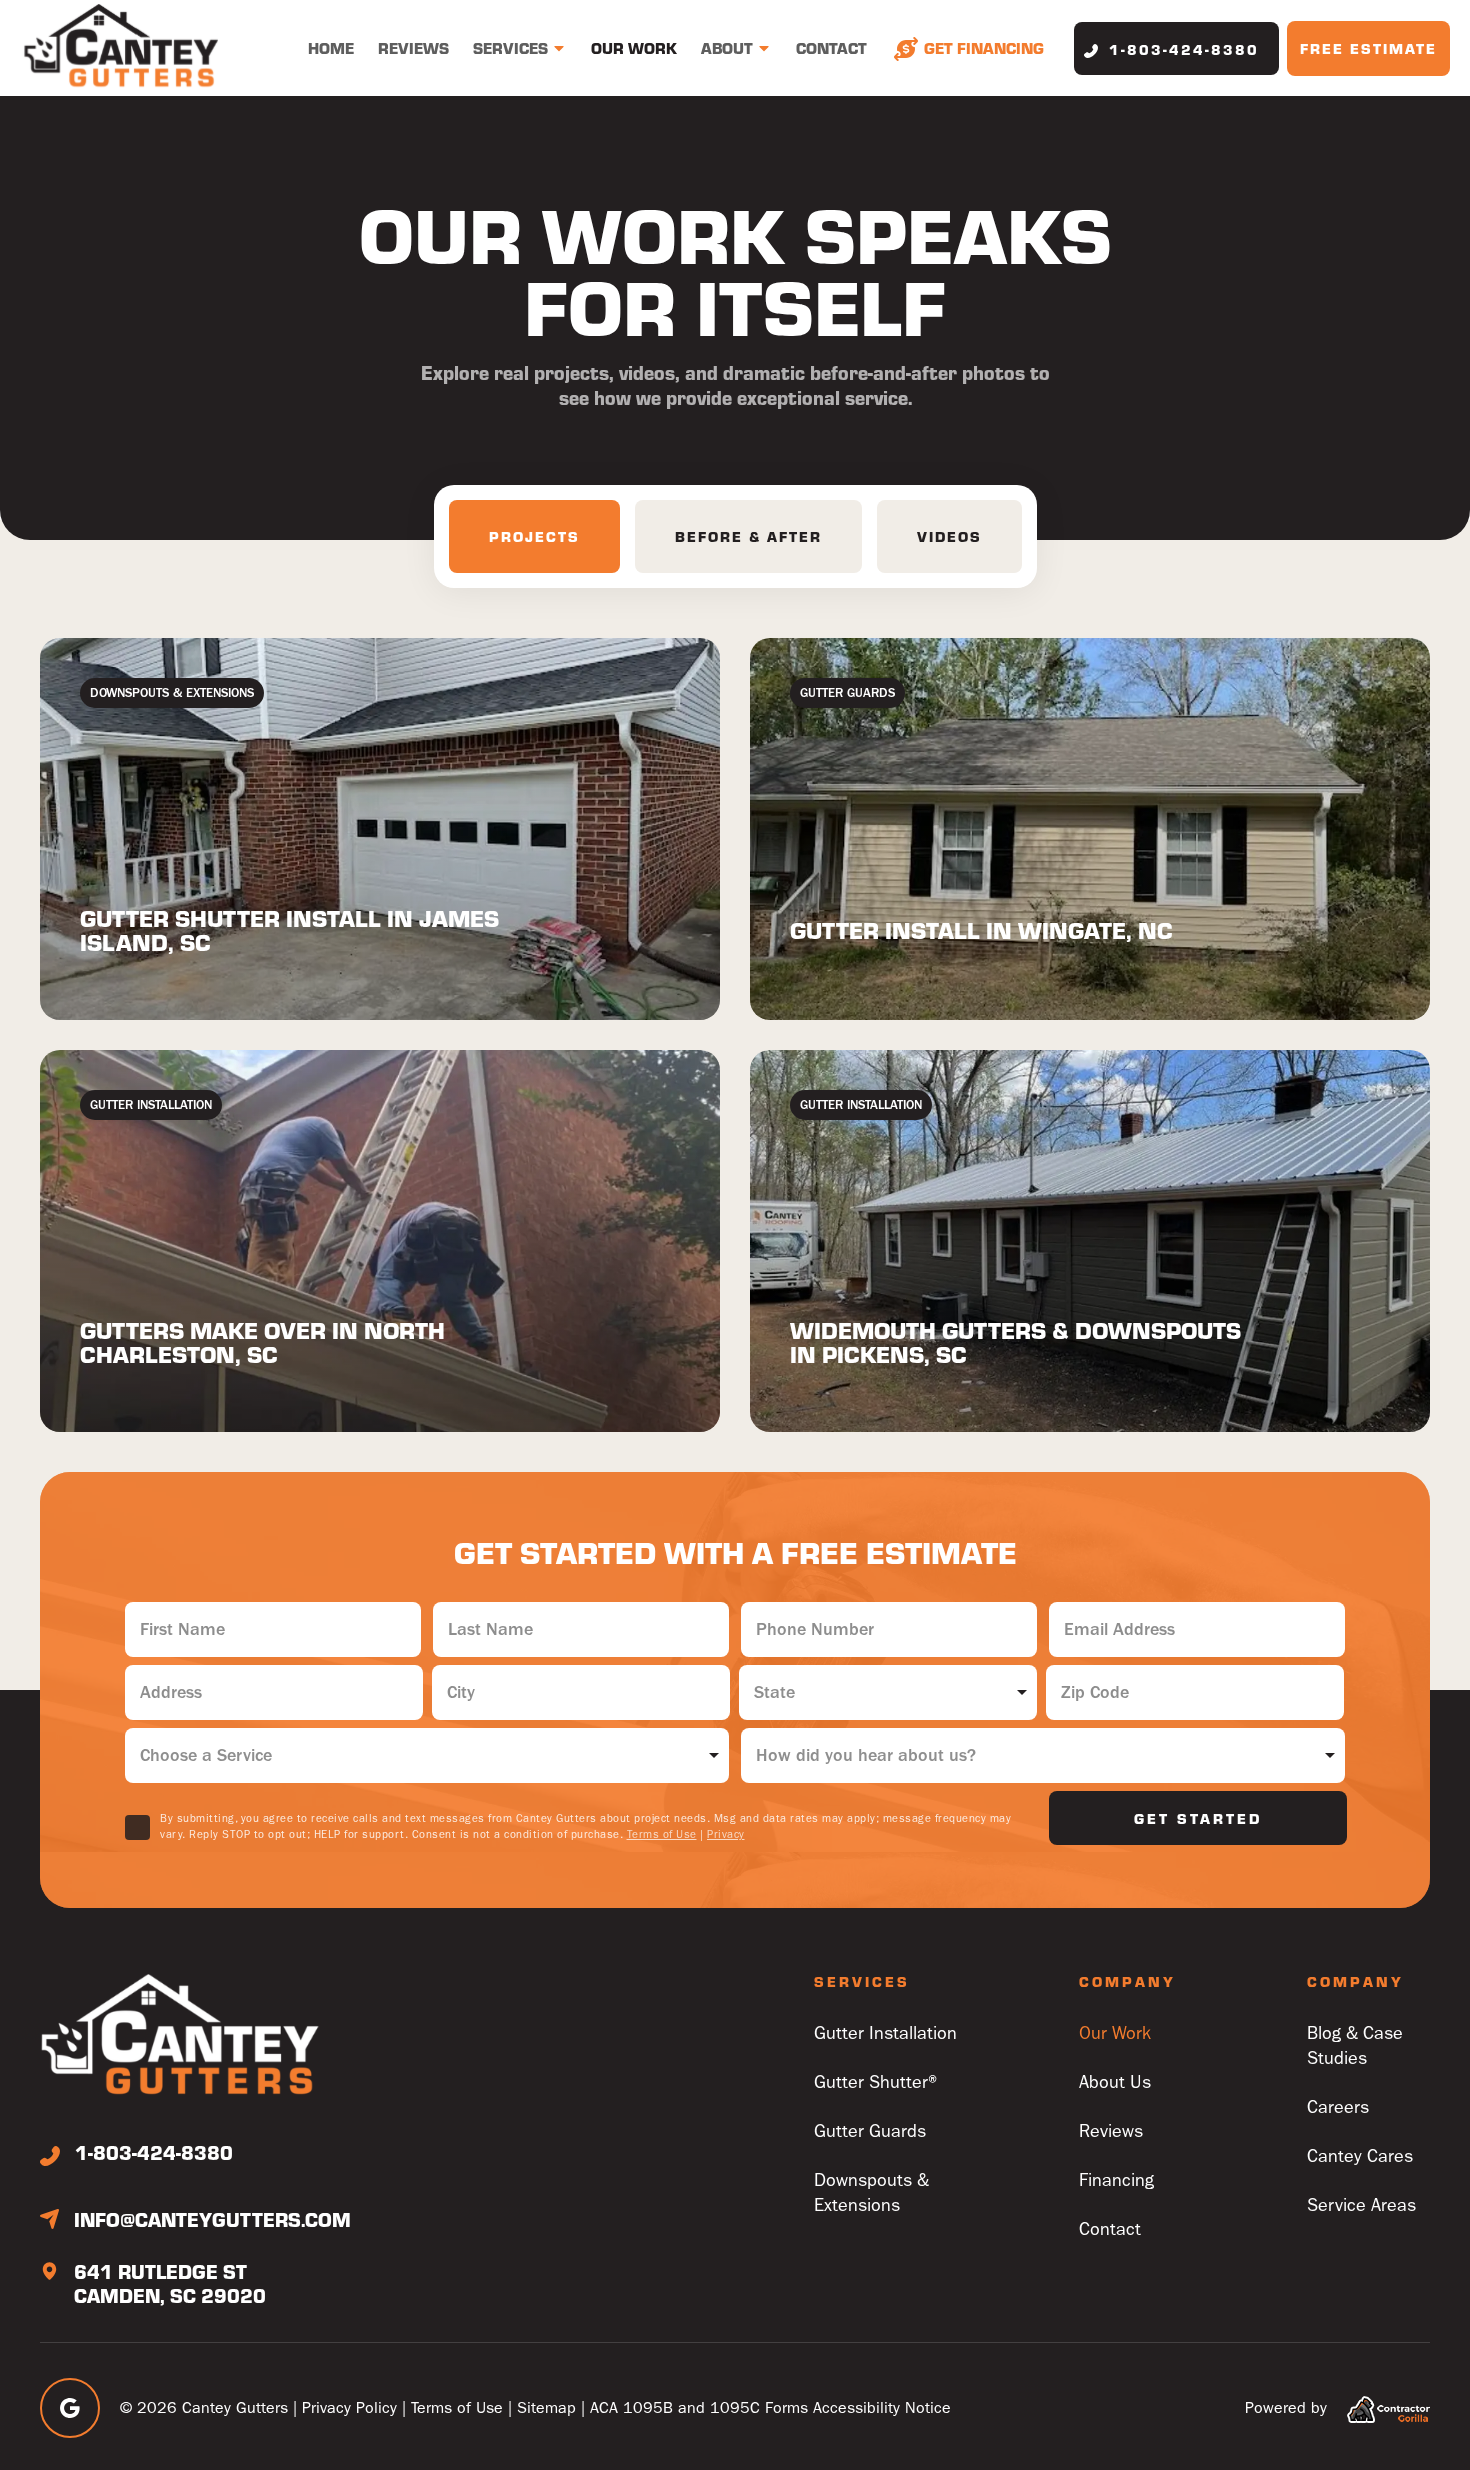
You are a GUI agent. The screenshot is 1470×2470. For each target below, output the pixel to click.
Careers (1338, 2107)
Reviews (413, 47)
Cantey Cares (1360, 2156)
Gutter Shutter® (878, 2082)
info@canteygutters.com (212, 2219)
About (727, 47)
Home (331, 47)
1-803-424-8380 (1184, 49)
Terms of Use (662, 1834)
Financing (1116, 2180)
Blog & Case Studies (1355, 2046)
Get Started (1198, 1818)
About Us (1115, 2082)
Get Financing (984, 47)
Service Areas (1361, 2205)
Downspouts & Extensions (871, 2193)
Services (510, 47)
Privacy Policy (349, 2407)
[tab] (534, 536)
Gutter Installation (885, 2033)
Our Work (634, 47)
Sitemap (546, 2407)
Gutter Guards (870, 2131)
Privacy (726, 1834)
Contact (831, 47)
